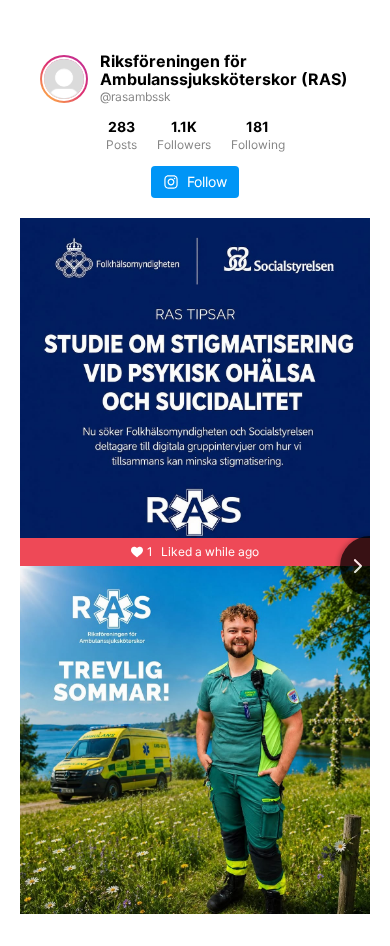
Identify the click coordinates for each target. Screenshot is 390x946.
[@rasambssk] (64, 79)
